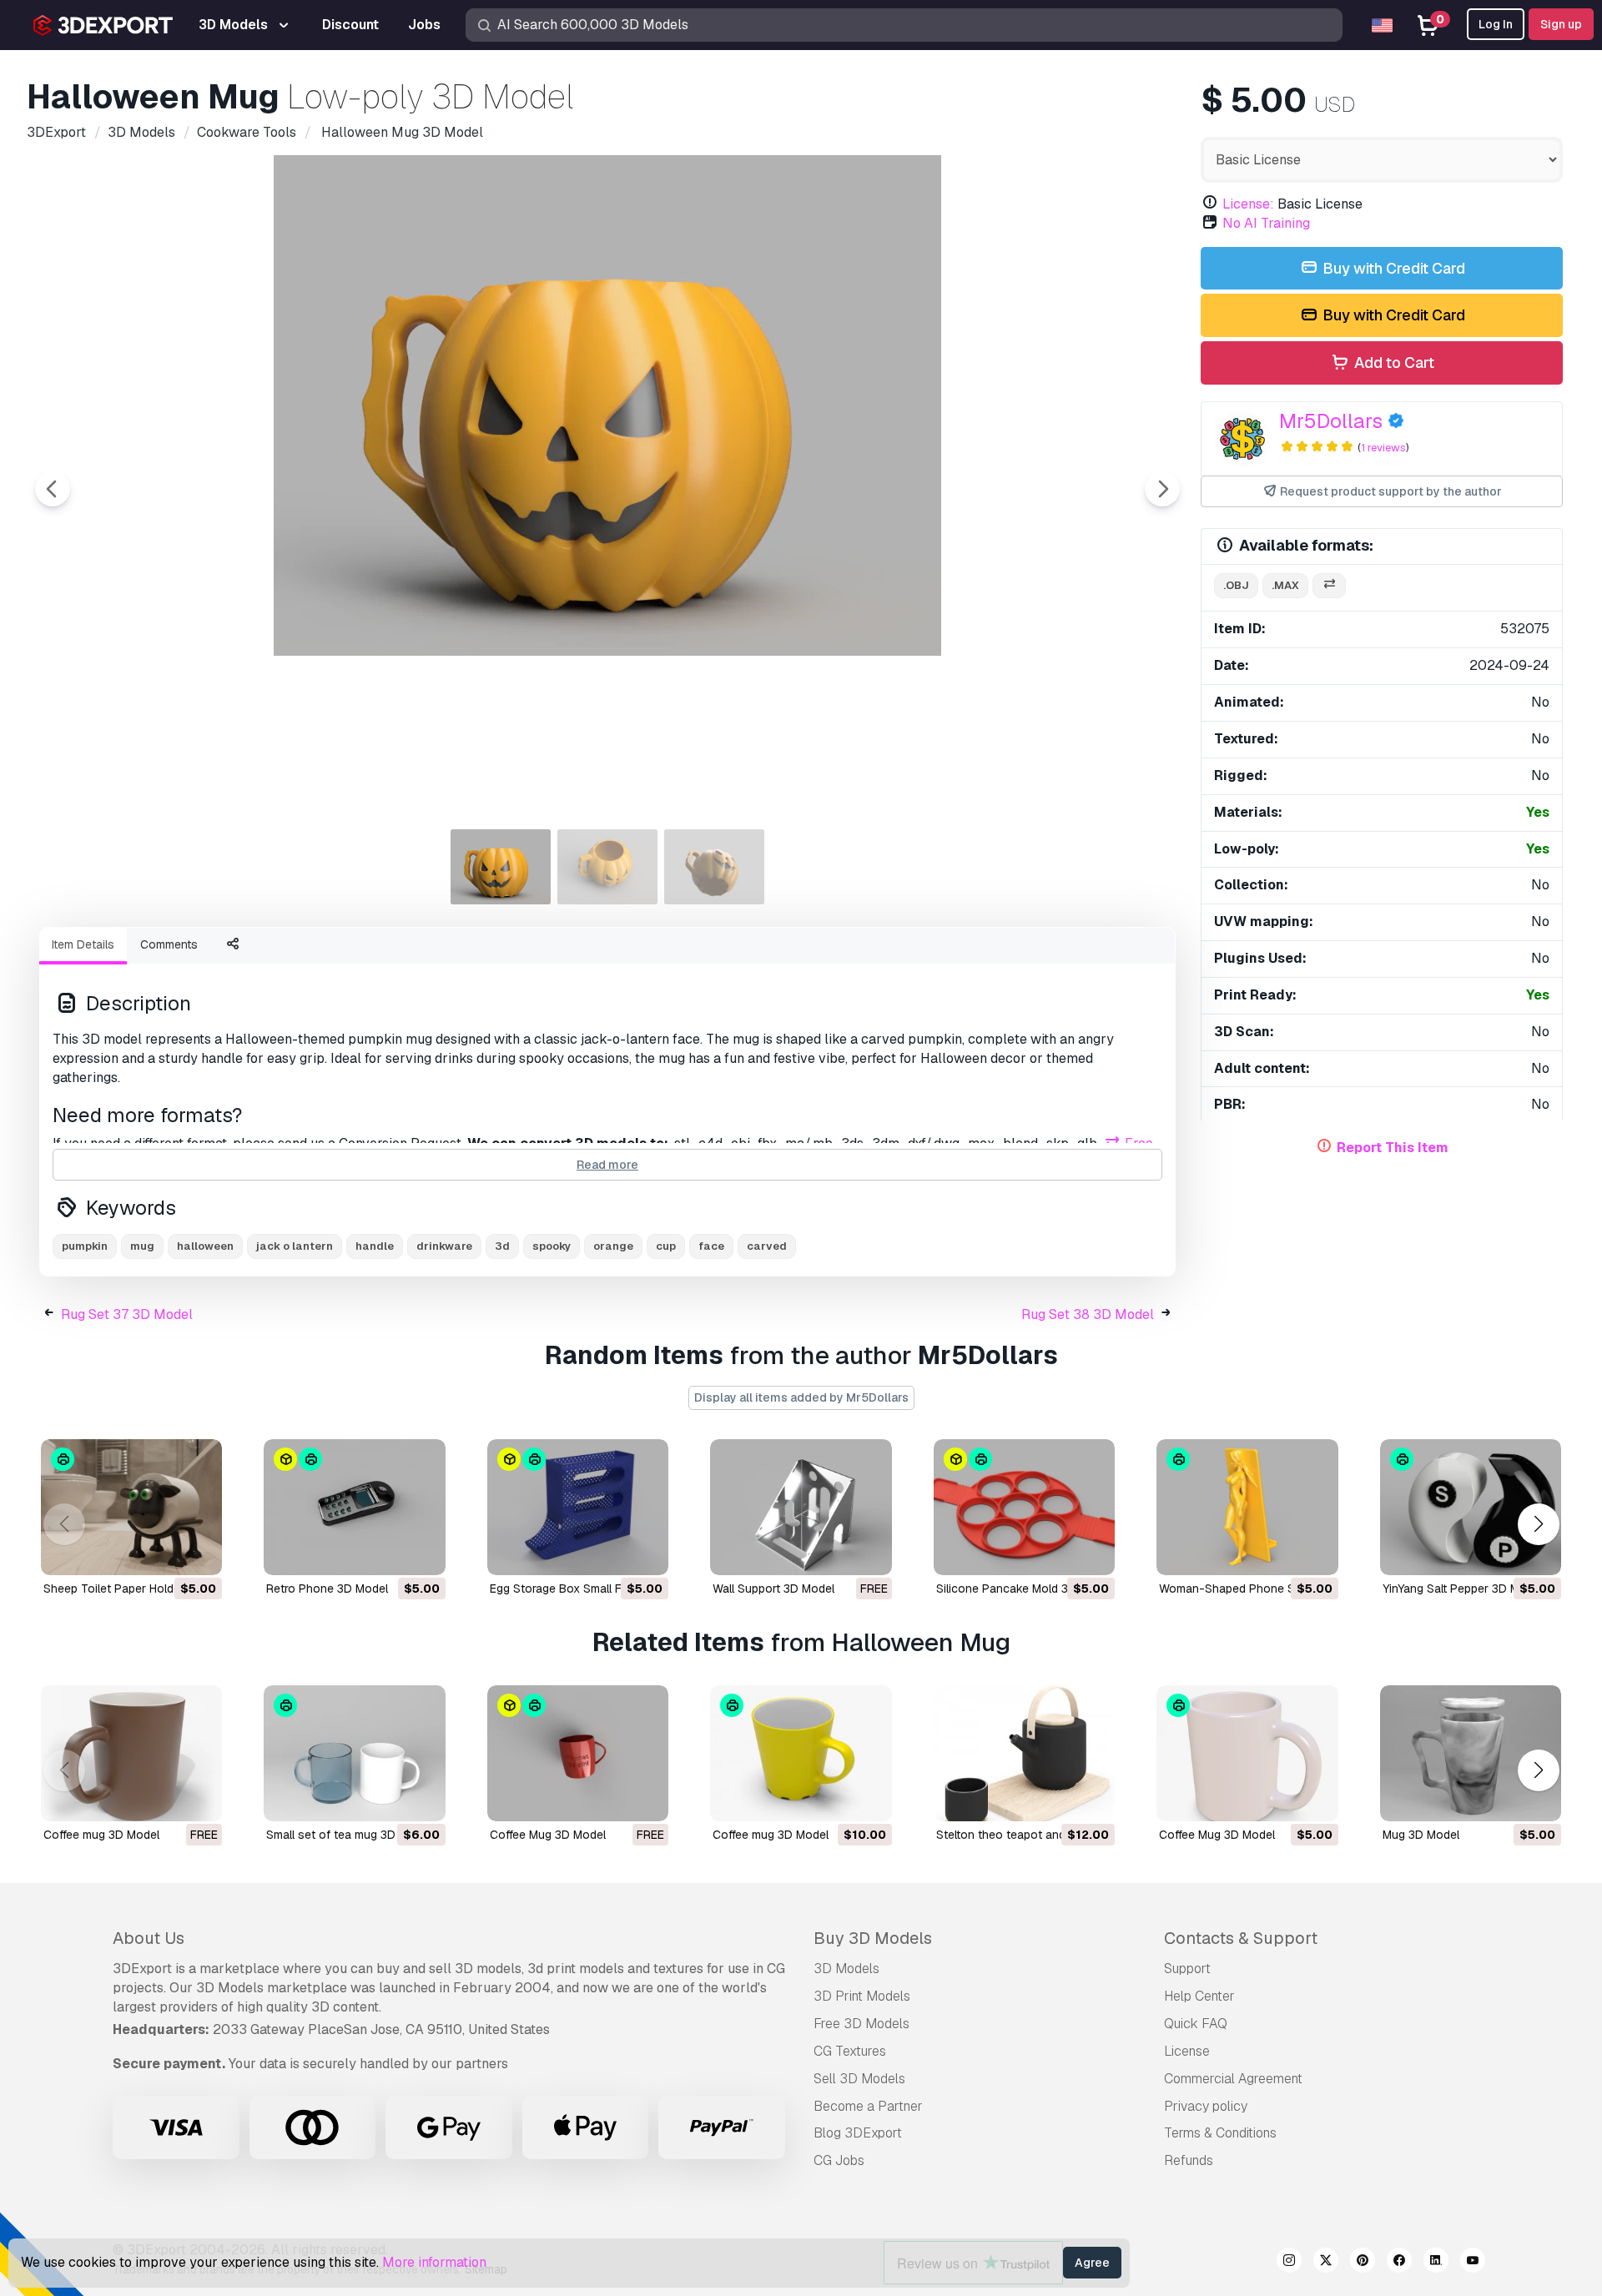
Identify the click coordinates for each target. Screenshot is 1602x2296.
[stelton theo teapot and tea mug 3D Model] (1024, 1753)
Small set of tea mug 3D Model (349, 1835)
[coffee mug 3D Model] (131, 1753)
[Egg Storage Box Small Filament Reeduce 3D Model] (578, 1507)
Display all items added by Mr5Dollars (801, 1397)
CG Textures (850, 2051)
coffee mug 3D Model (101, 1835)
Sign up (1561, 24)
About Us (149, 1938)
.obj (1236, 585)
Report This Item (1393, 1148)
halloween (205, 1246)
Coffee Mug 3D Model (548, 1835)
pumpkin (85, 1246)
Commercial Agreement (1233, 2079)
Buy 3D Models (873, 1938)
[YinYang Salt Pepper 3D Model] (1471, 1507)
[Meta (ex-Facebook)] (1399, 2263)
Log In (1496, 24)
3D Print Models (862, 1996)
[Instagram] (1289, 2263)
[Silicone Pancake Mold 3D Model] (1024, 1507)
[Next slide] (1162, 489)
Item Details (83, 944)
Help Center (1199, 1996)
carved (767, 1246)
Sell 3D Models (859, 2079)
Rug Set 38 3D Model (1088, 1314)
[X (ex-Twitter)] (1326, 2263)
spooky (552, 1246)
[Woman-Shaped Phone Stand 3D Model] (1247, 1507)
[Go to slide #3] (714, 867)
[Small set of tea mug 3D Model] (354, 1753)
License (1187, 2051)
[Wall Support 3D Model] (801, 1507)
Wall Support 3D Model (773, 1589)
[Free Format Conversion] (1329, 586)
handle (375, 1246)
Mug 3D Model (1421, 1835)
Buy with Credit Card (1392, 268)
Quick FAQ (1196, 2024)
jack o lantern (295, 1246)
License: (1248, 204)
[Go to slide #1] (501, 867)
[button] (1538, 1524)
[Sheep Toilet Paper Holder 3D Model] (131, 1507)
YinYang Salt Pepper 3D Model (1463, 1589)
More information (434, 2262)
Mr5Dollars (1331, 421)
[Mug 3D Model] (1471, 1753)
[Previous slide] (53, 489)
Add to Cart (1393, 363)
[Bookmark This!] (198, 1552)
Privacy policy (1206, 2106)
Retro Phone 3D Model (327, 1589)
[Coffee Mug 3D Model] (578, 1753)
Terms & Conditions (1220, 2133)
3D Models (846, 1969)
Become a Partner (868, 2106)
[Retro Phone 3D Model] (354, 1507)
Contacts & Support (1241, 1938)
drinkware (444, 1246)
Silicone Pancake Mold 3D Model (1024, 1589)
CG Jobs (839, 2160)
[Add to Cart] (164, 1552)
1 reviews (1383, 448)
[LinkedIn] (1436, 2263)
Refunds (1189, 2160)
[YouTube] (1473, 2263)
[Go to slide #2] (607, 867)
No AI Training (1266, 223)
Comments (169, 944)
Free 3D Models (861, 2024)
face (711, 1246)
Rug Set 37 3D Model (127, 1314)
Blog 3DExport (858, 2133)
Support (1187, 1969)
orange (613, 1246)
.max (1285, 585)
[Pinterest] (1363, 2263)
